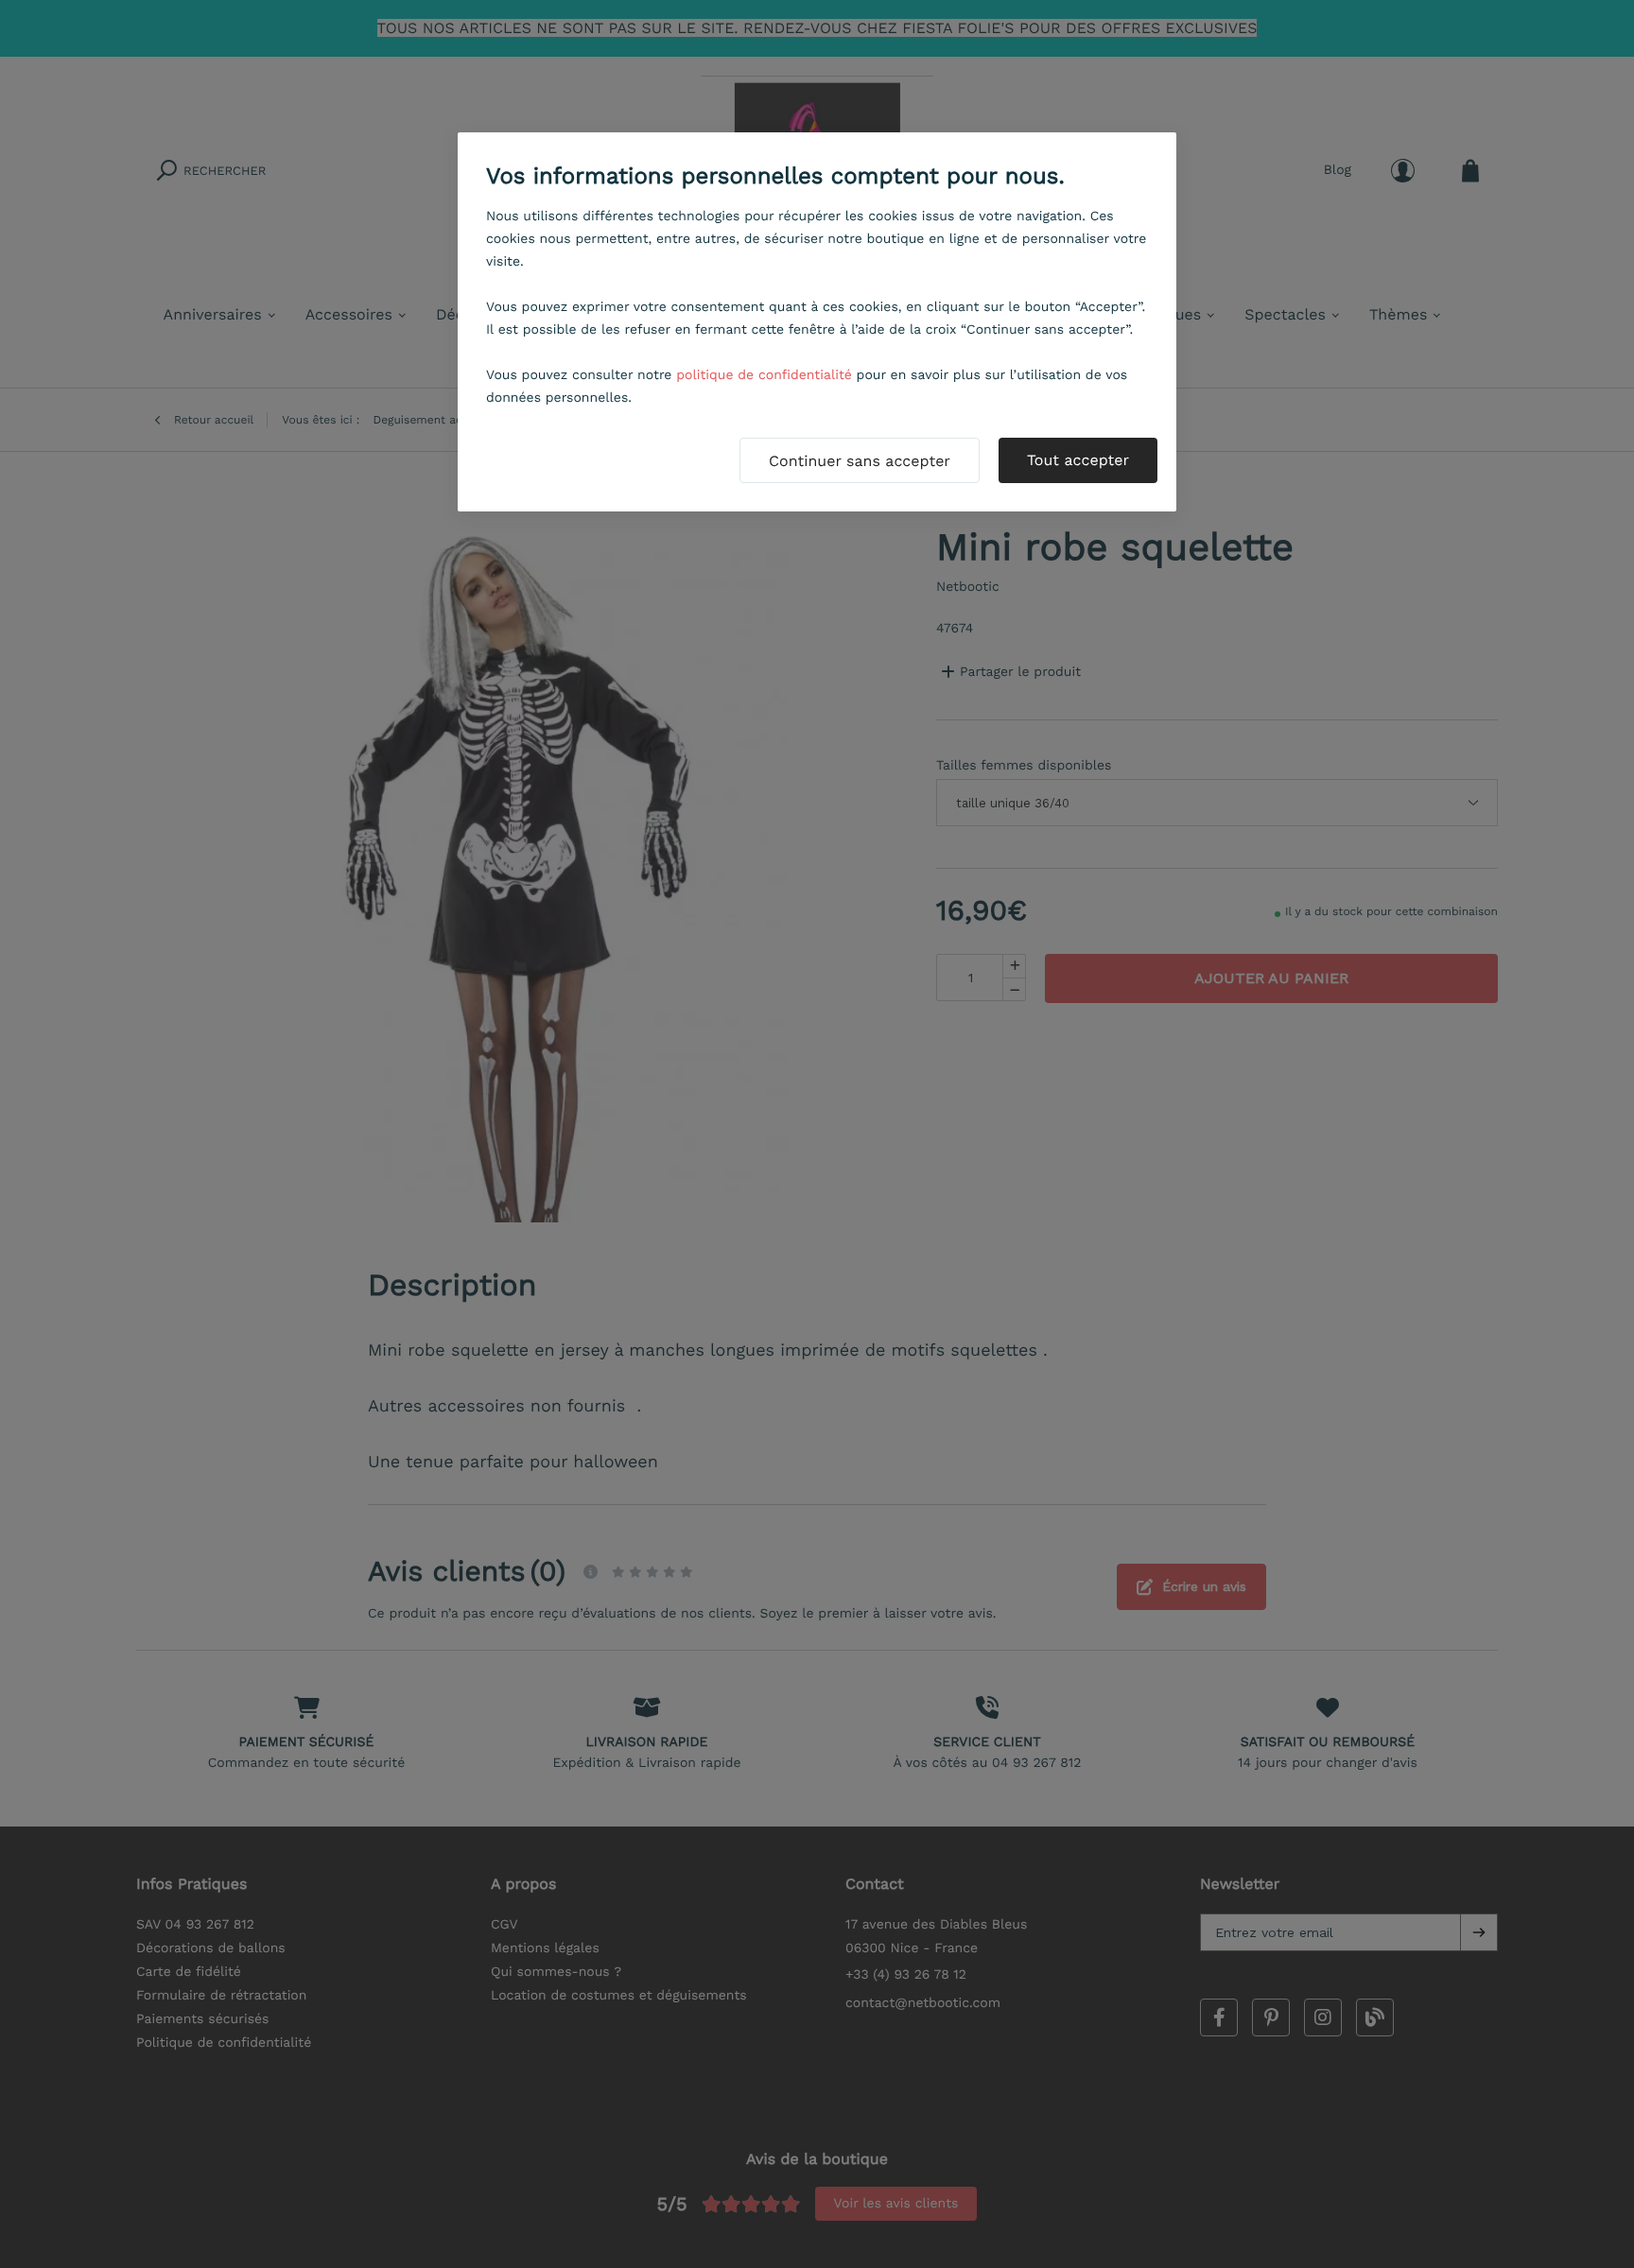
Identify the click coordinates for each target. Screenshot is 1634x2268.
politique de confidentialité (764, 375)
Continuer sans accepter (860, 461)
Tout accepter (1078, 460)
